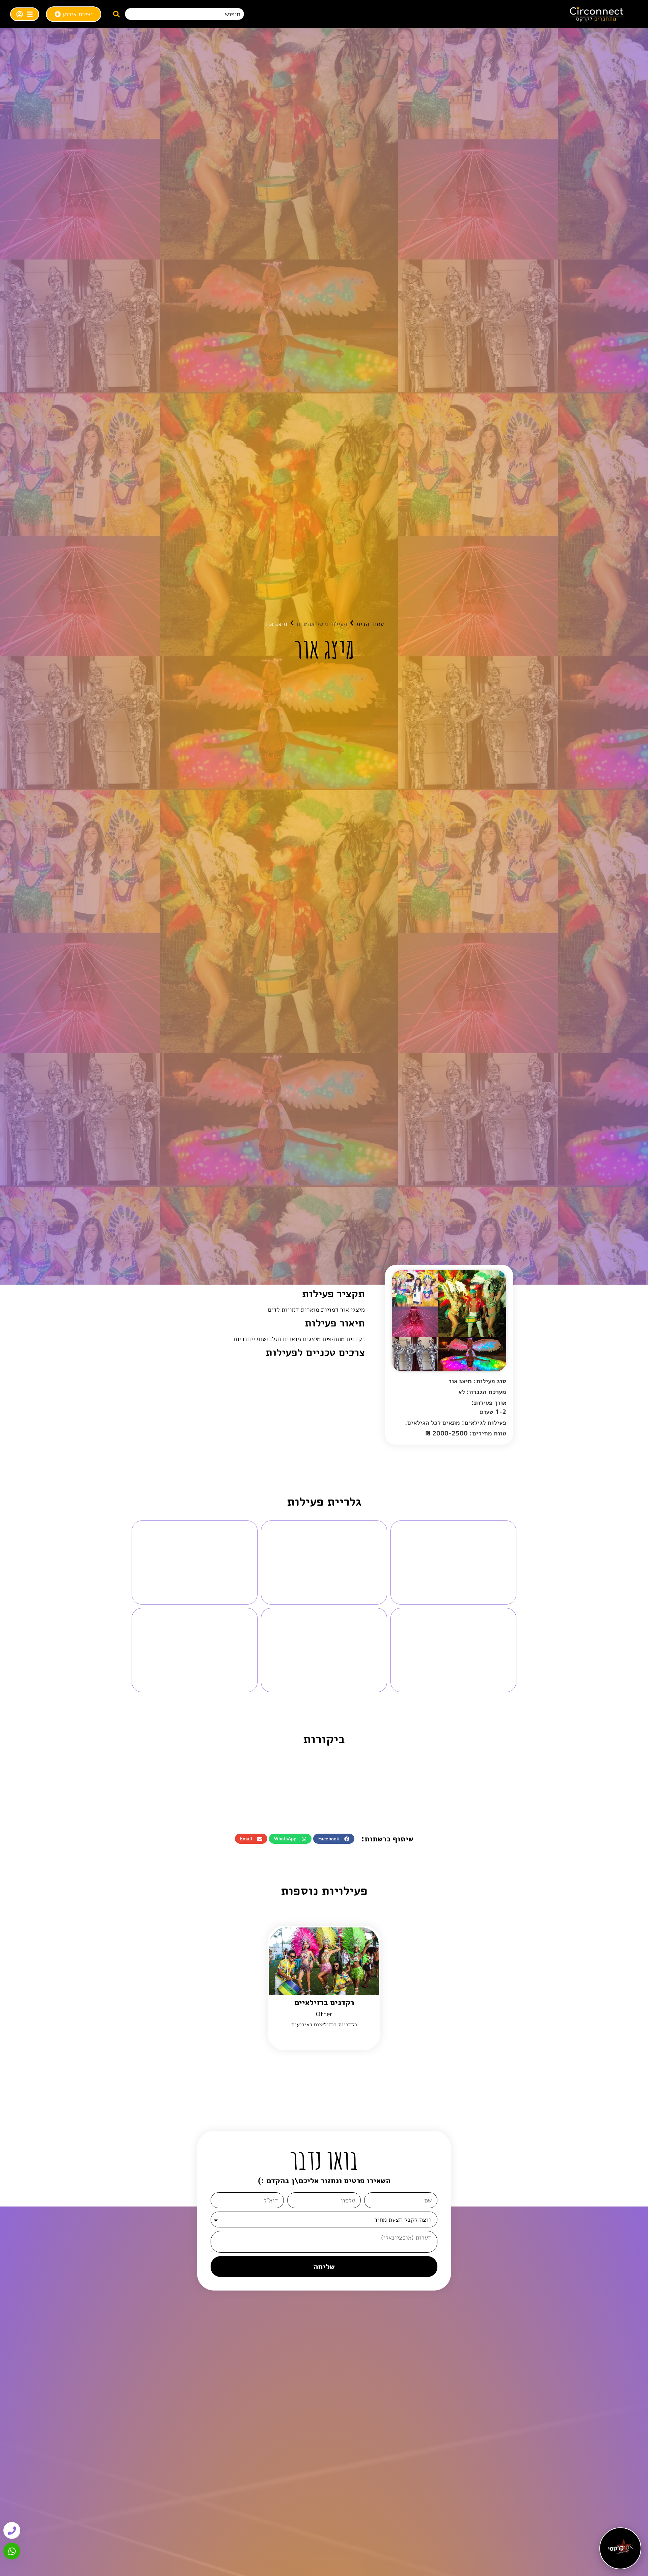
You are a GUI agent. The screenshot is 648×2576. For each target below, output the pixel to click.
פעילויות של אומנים (322, 624)
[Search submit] (116, 14)
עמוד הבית (370, 624)
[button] (334, 1839)
